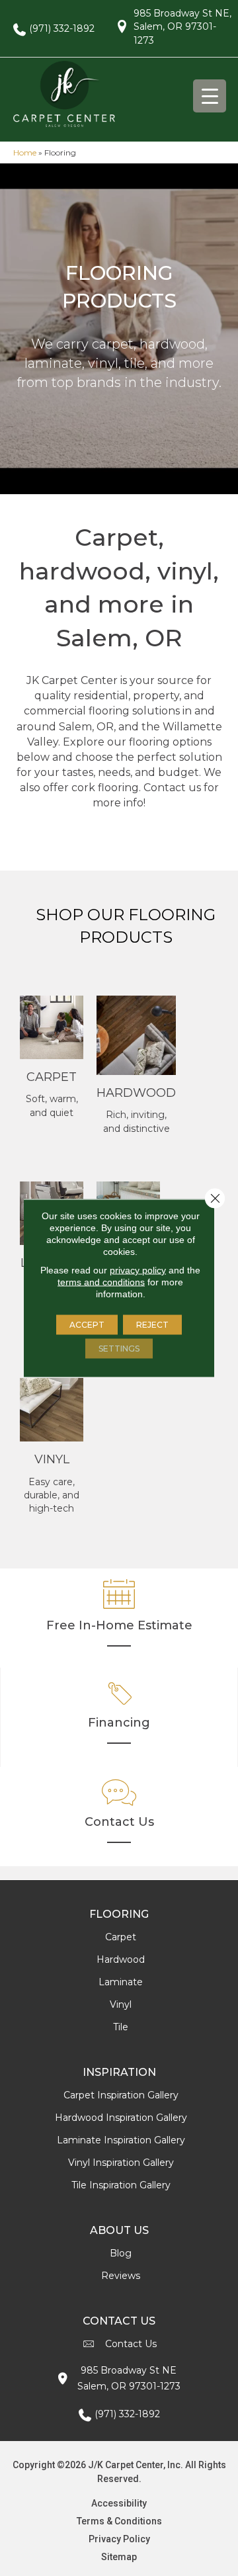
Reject (152, 1325)
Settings (119, 1349)
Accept (87, 1325)
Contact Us (131, 2344)
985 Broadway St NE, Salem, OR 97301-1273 (182, 27)
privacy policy (138, 1270)
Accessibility (119, 2503)
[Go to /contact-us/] (119, 1817)
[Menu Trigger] (210, 96)
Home (25, 152)
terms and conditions (101, 1282)
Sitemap (119, 2557)
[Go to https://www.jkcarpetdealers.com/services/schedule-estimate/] (119, 1618)
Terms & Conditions (119, 2521)
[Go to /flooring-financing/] (119, 1717)
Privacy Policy (119, 2539)
